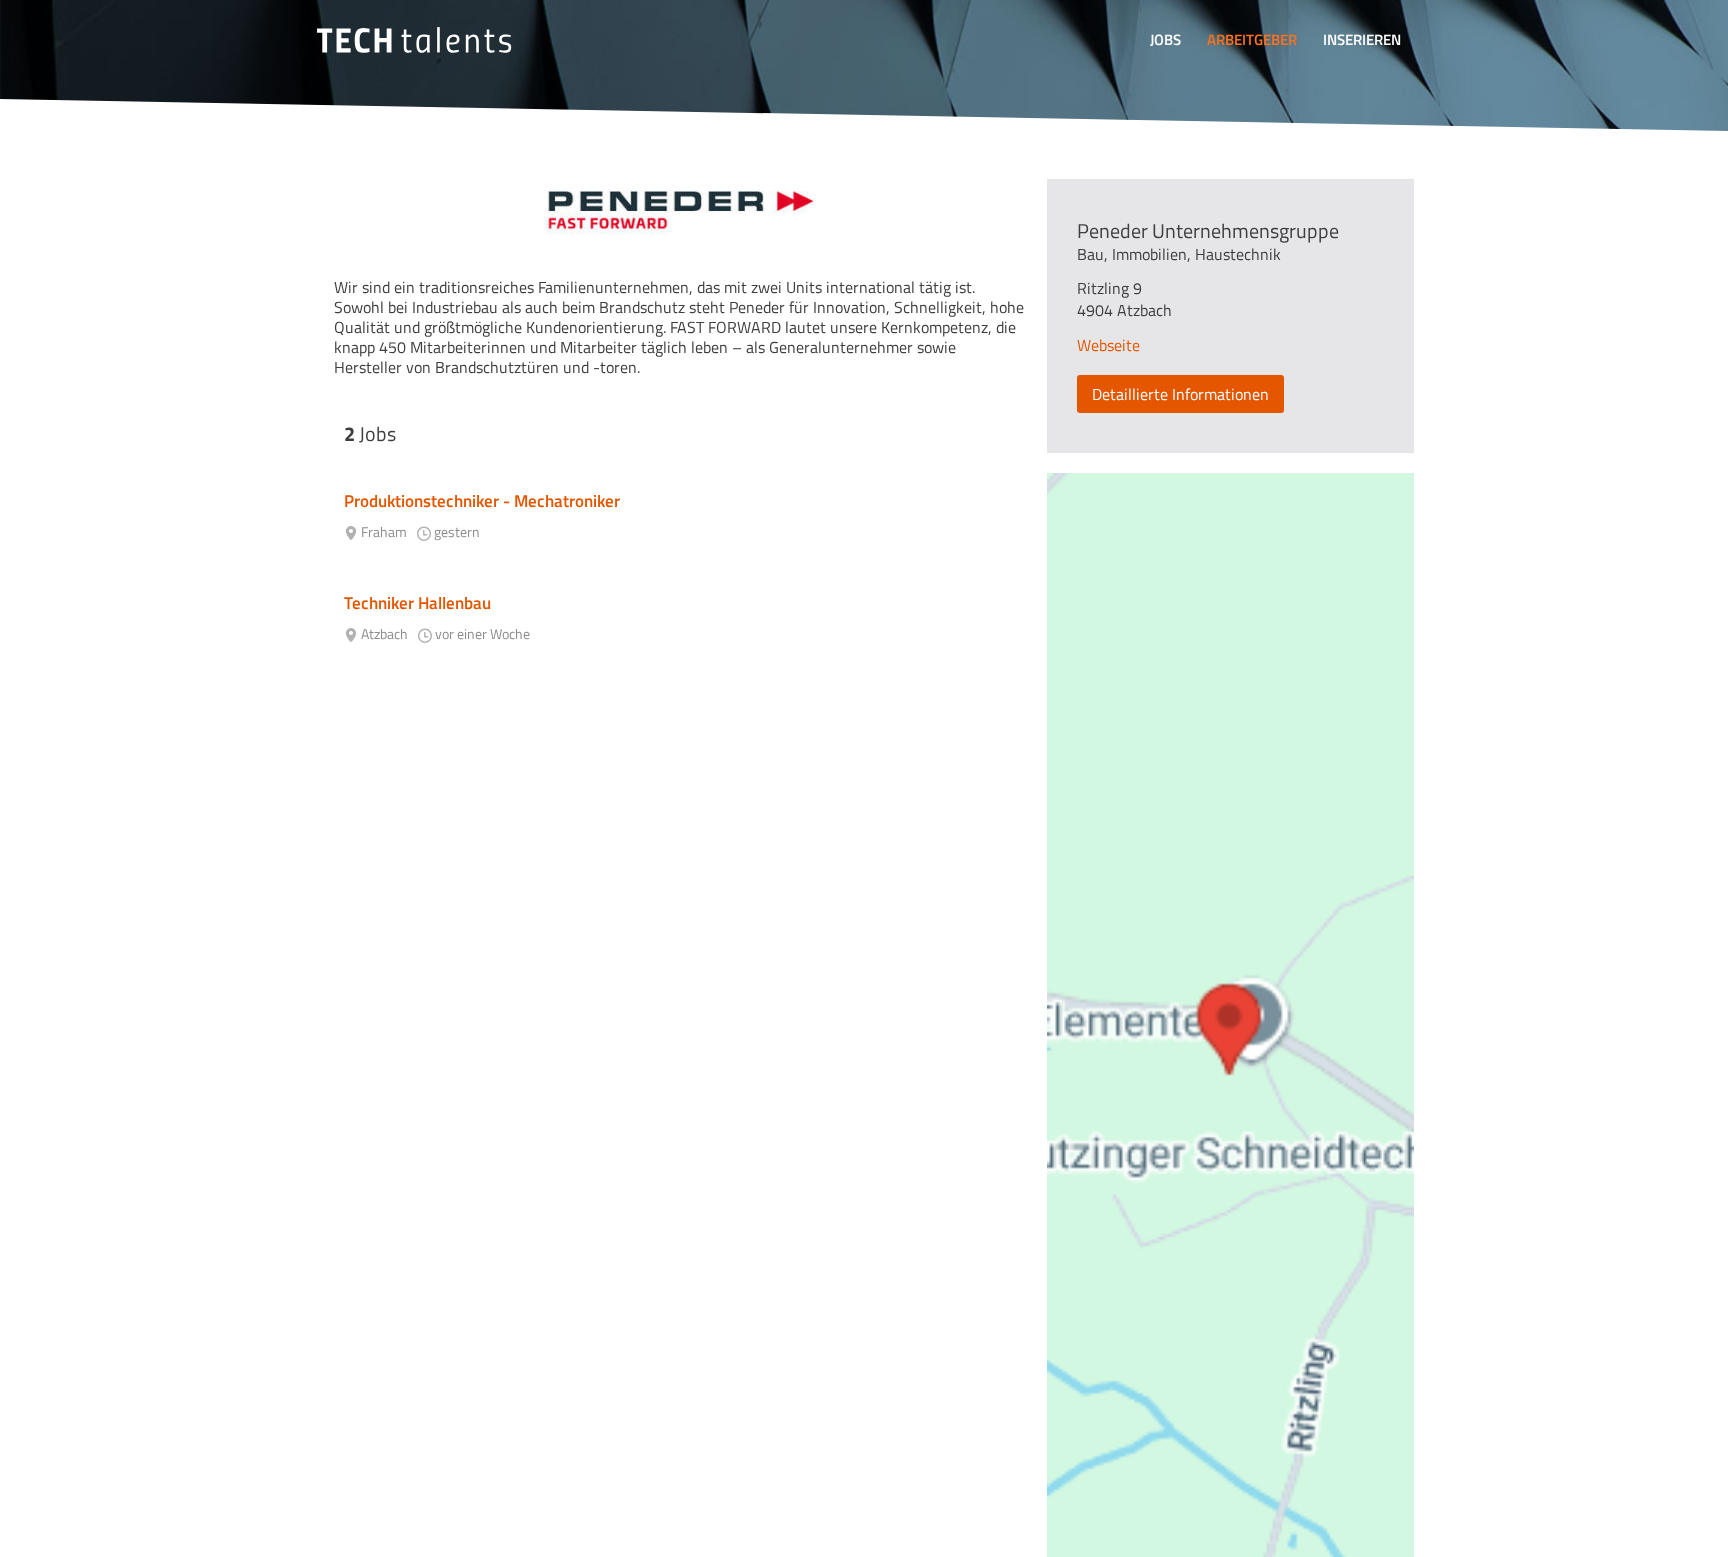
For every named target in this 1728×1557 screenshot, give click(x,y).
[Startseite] (414, 40)
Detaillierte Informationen (1180, 394)
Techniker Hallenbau (417, 603)
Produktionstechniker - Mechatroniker (482, 501)
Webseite (1108, 345)
